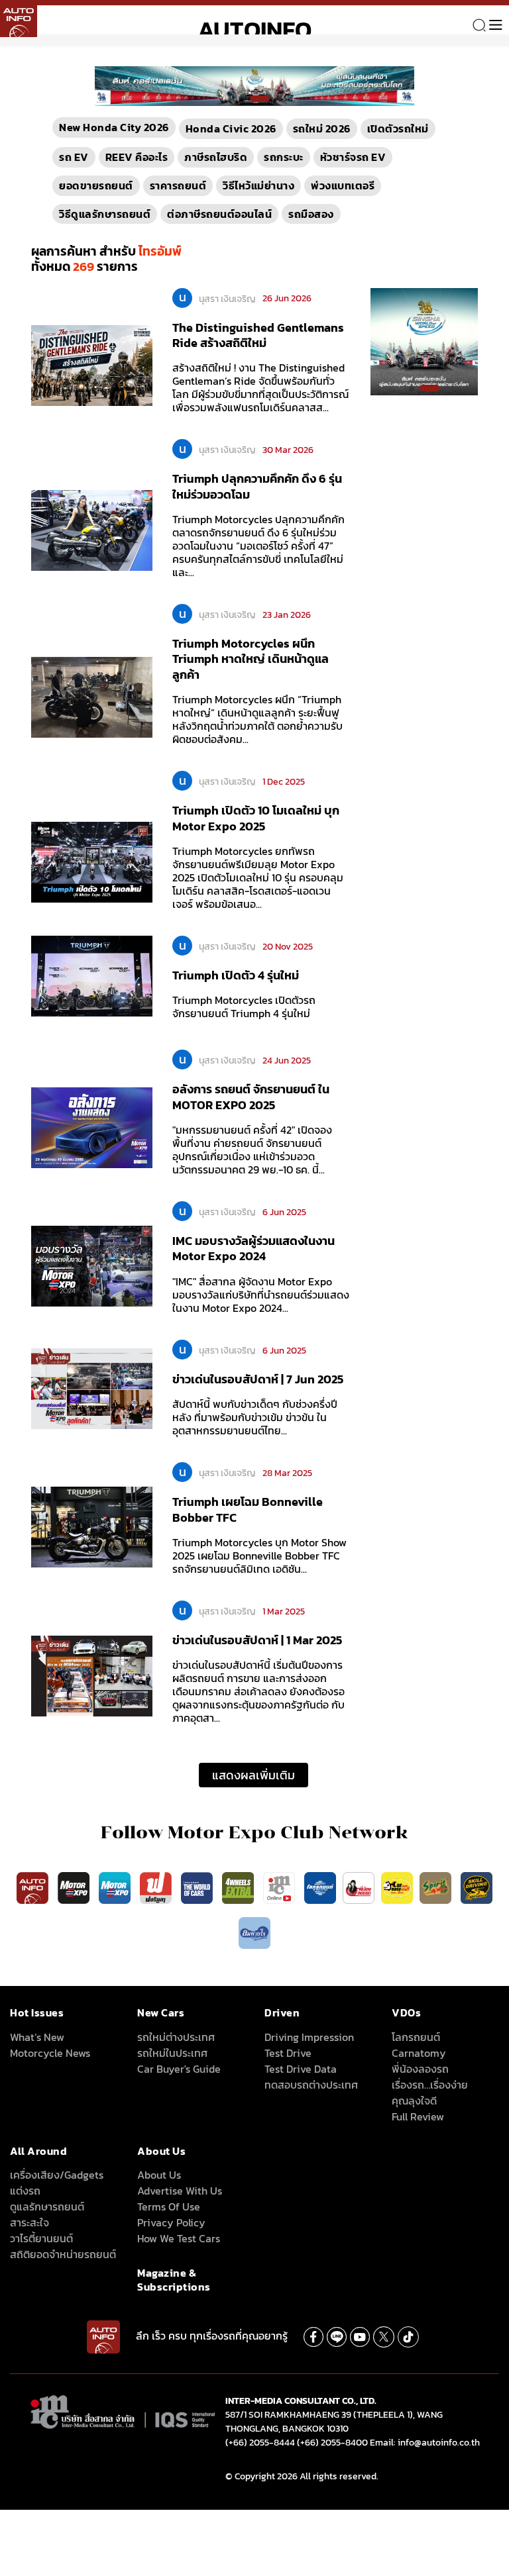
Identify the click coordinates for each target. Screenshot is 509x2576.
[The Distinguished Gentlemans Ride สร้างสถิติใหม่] (92, 365)
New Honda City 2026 (114, 127)
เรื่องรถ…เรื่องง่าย (430, 2085)
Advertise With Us (180, 2191)
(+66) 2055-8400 (332, 2443)
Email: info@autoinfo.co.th (425, 2443)
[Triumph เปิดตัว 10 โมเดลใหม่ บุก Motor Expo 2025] (92, 862)
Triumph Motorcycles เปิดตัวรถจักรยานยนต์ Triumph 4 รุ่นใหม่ (244, 1007)
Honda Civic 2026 (231, 128)
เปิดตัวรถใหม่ (398, 128)
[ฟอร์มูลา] (157, 1887)
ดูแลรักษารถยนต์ (47, 2206)
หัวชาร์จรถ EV (353, 157)
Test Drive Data (301, 2069)
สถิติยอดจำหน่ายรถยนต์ (63, 2254)
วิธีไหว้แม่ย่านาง (258, 185)
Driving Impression (309, 2037)
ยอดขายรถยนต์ (96, 185)
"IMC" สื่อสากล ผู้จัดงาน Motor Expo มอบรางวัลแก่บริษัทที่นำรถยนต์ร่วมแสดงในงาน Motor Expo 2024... (261, 1295)
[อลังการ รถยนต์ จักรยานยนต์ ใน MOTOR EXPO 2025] (92, 1127)
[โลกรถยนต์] (320, 1887)
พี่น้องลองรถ (420, 2069)
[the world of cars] (198, 1887)
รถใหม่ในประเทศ (172, 2053)
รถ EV (74, 157)
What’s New (37, 2037)
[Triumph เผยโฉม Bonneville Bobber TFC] (92, 1526)
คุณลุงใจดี (414, 2101)
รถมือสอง (311, 214)
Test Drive (288, 2053)
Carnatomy (419, 2053)
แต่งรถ (25, 2191)
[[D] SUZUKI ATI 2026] (424, 340)
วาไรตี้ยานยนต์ (41, 2238)
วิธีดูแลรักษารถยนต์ (105, 214)
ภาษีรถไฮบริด (216, 157)
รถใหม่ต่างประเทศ (176, 2037)
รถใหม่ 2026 (322, 128)
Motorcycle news (50, 2053)
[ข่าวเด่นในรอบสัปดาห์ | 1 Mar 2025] (92, 1675)
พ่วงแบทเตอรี (343, 185)
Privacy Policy (171, 2222)
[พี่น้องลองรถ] (359, 1887)
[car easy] (397, 1887)
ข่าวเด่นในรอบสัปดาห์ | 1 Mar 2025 (257, 1640)
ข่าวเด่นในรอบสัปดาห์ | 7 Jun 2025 (258, 1379)
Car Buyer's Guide (179, 2069)
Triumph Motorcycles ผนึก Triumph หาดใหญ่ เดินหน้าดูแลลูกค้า (251, 659)
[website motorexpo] (116, 1887)
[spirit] (437, 1887)
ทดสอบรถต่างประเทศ (311, 2085)
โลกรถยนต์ (416, 2037)
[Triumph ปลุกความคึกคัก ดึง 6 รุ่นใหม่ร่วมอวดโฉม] (92, 530)
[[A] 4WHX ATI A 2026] (254, 85)
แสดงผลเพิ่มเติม (254, 1775)
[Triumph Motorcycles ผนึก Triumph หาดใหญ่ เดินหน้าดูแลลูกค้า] (92, 697)
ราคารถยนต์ (178, 185)
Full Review (418, 2116)
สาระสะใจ (29, 2222)
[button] (249, 99)
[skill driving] (477, 1887)
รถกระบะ (284, 157)
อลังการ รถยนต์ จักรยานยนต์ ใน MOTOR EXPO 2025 (251, 1097)
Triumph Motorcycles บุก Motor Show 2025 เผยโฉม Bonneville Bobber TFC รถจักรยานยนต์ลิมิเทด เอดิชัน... (259, 1556)
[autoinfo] (19, 19)
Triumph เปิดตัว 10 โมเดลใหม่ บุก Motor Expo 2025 (256, 818)
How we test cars (179, 2238)
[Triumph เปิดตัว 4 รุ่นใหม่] (92, 975)
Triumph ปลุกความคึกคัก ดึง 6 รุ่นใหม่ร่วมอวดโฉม (257, 486)
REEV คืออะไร (137, 157)
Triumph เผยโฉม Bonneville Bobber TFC (248, 1509)
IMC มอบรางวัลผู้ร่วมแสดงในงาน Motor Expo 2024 (254, 1248)
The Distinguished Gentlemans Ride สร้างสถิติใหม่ (258, 335)
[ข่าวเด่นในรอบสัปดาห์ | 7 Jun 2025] (92, 1388)
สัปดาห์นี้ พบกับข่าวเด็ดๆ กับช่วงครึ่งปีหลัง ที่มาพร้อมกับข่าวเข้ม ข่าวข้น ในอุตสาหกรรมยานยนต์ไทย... (255, 1417)
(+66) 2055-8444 (260, 2443)
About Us (159, 2175)
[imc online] (280, 1887)
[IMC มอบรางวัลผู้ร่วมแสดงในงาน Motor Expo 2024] (92, 1265)
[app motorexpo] (75, 1887)
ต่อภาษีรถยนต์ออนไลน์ (219, 214)
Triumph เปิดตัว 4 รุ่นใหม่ (236, 975)
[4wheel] (239, 1887)
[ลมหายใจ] (254, 1932)
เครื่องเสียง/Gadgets (57, 2175)
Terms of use (169, 2206)
